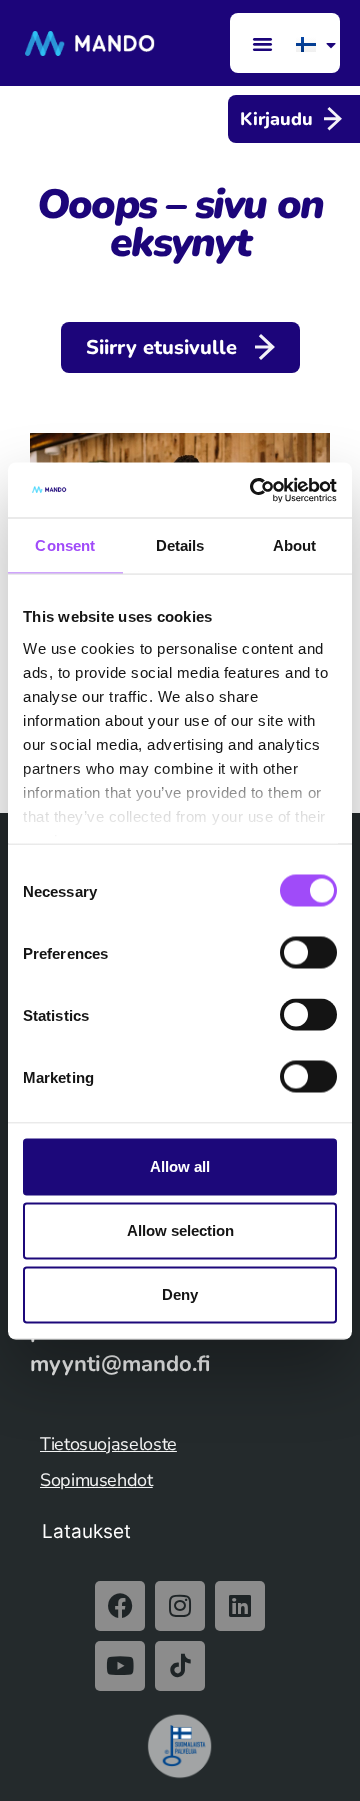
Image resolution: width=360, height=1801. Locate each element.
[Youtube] (120, 1666)
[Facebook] (120, 1606)
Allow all (180, 1166)
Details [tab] (180, 545)
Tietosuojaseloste (108, 1444)
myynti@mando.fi (120, 1364)
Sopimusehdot (96, 1480)
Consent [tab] (65, 545)
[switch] (308, 953)
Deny (180, 1294)
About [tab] (295, 545)
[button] (262, 43)
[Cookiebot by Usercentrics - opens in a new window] (254, 490)
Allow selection (180, 1230)
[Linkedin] (240, 1606)
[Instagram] (180, 1606)
